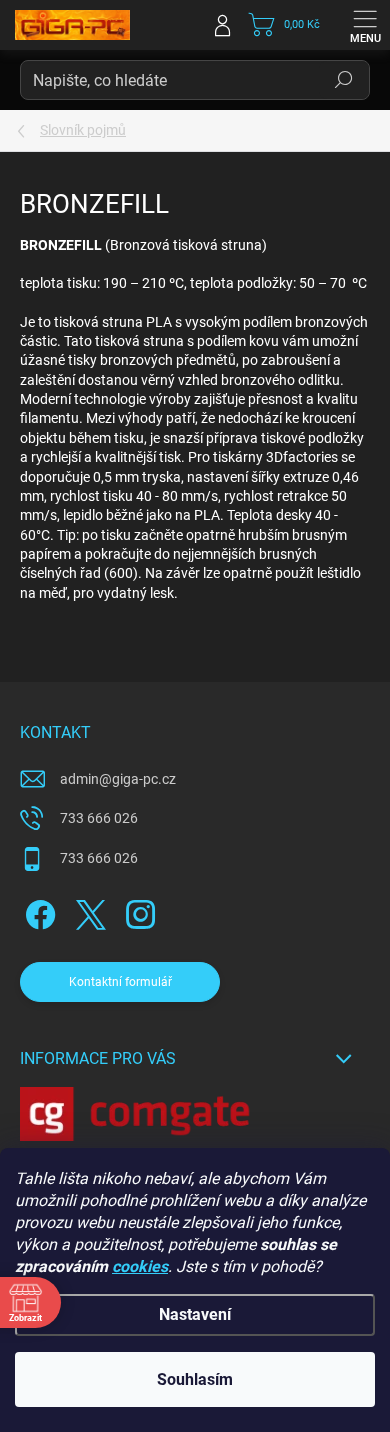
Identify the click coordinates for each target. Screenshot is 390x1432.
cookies (140, 1266)
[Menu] (365, 25)
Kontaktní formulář (120, 982)
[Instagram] (137, 910)
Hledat (344, 80)
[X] (87, 910)
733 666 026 (99, 818)
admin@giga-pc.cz (118, 779)
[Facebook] (37, 910)
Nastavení (195, 1314)
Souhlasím (195, 1379)
